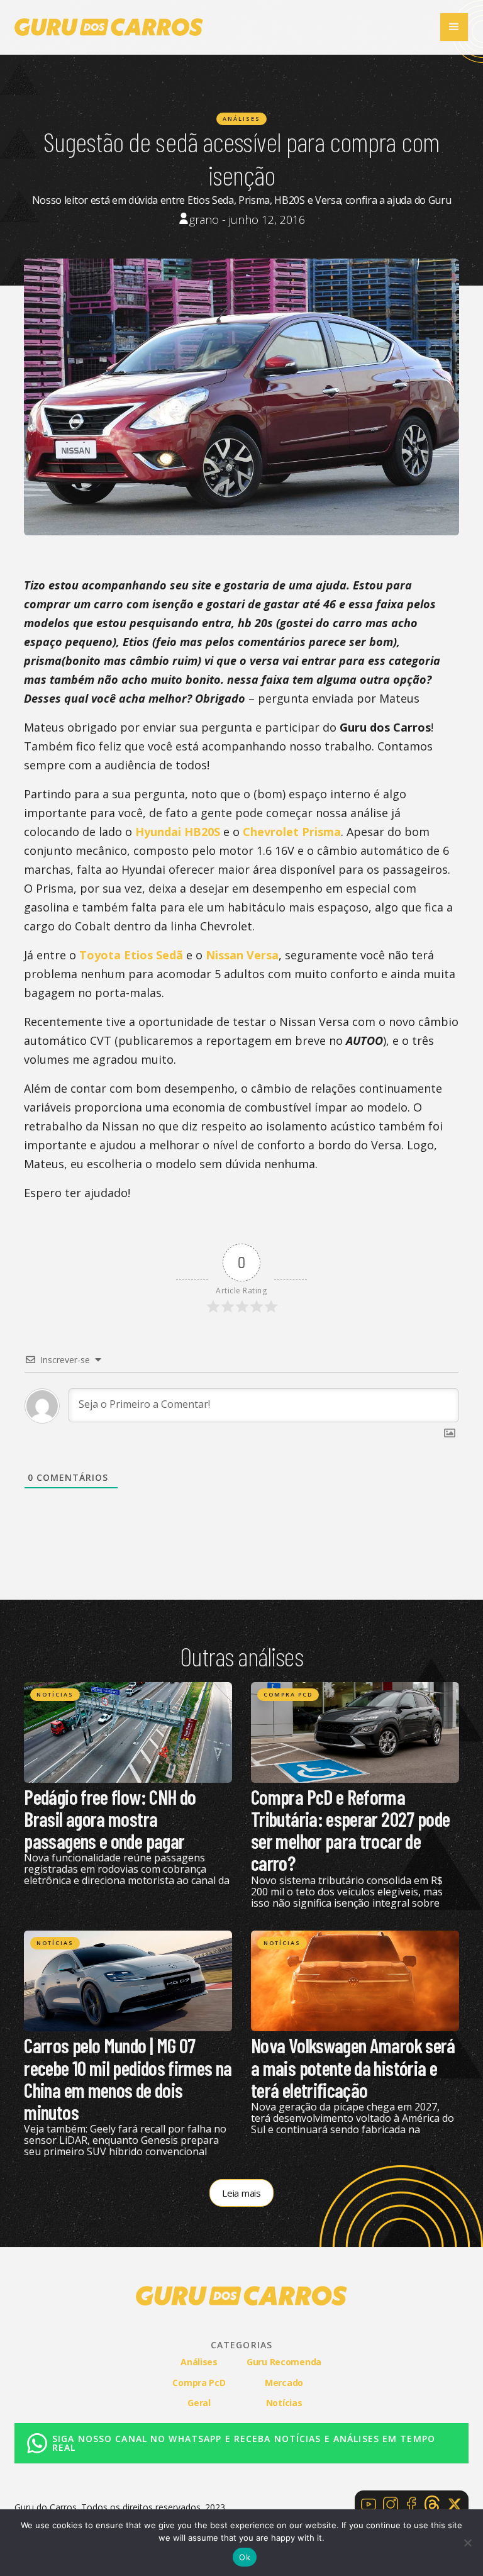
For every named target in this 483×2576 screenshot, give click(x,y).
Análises (241, 119)
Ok (245, 2557)
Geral (199, 2403)
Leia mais (241, 2193)
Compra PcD (288, 1694)
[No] (467, 2543)
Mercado (284, 2383)
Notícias (55, 1694)
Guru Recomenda (284, 2362)
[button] (454, 27)
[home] (109, 27)
